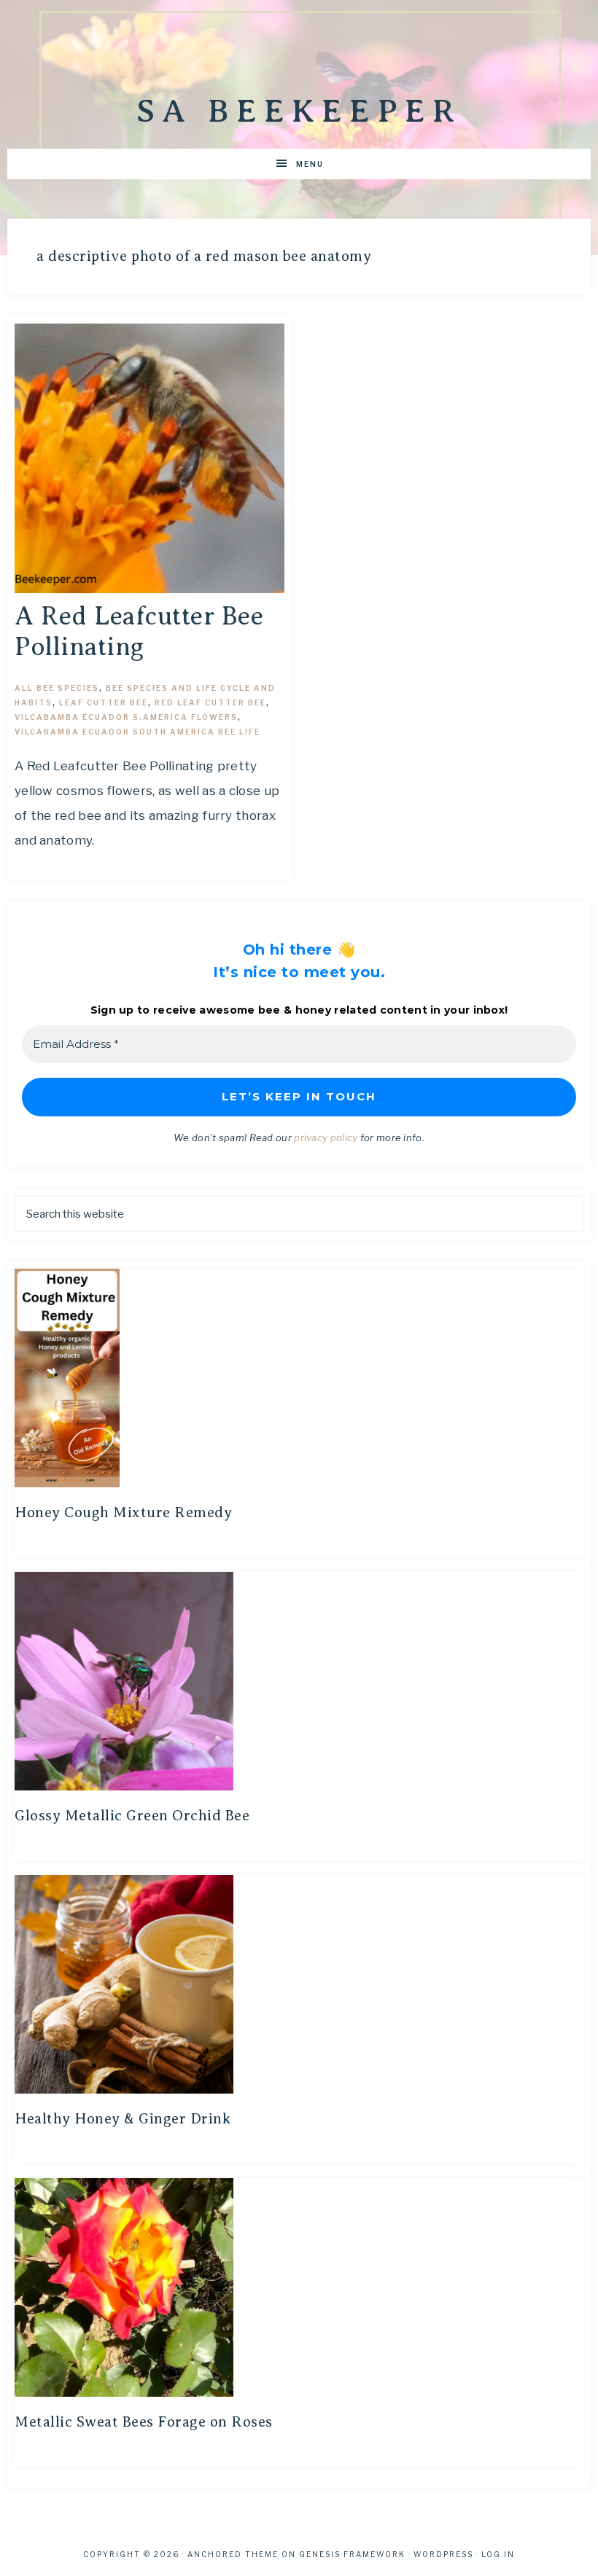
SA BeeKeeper (299, 111)
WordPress (443, 2554)
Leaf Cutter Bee (104, 702)
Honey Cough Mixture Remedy (123, 1512)
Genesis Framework (352, 2554)
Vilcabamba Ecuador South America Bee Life (137, 732)
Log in (498, 2554)
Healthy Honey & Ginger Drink (123, 2119)
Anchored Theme (233, 2554)
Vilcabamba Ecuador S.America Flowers (126, 717)
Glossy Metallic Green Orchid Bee (132, 1816)
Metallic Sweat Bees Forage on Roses (144, 2422)
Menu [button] (310, 164)
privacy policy (326, 1138)
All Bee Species (57, 688)
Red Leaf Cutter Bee (210, 702)
